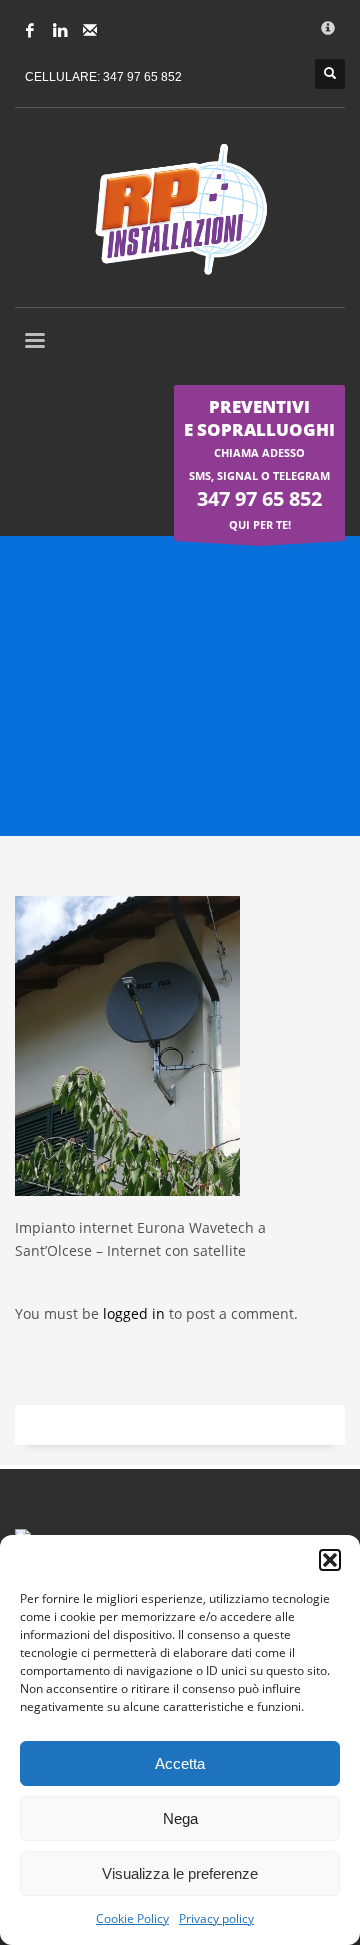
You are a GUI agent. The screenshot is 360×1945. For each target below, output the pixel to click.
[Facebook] (30, 30)
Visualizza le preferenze (180, 1873)
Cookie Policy (132, 1918)
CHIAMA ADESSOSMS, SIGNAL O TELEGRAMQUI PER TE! (259, 463)
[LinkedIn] (60, 30)
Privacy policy (216, 1918)
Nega (180, 1818)
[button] (330, 1560)
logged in (136, 1313)
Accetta (180, 1763)
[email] (90, 30)
